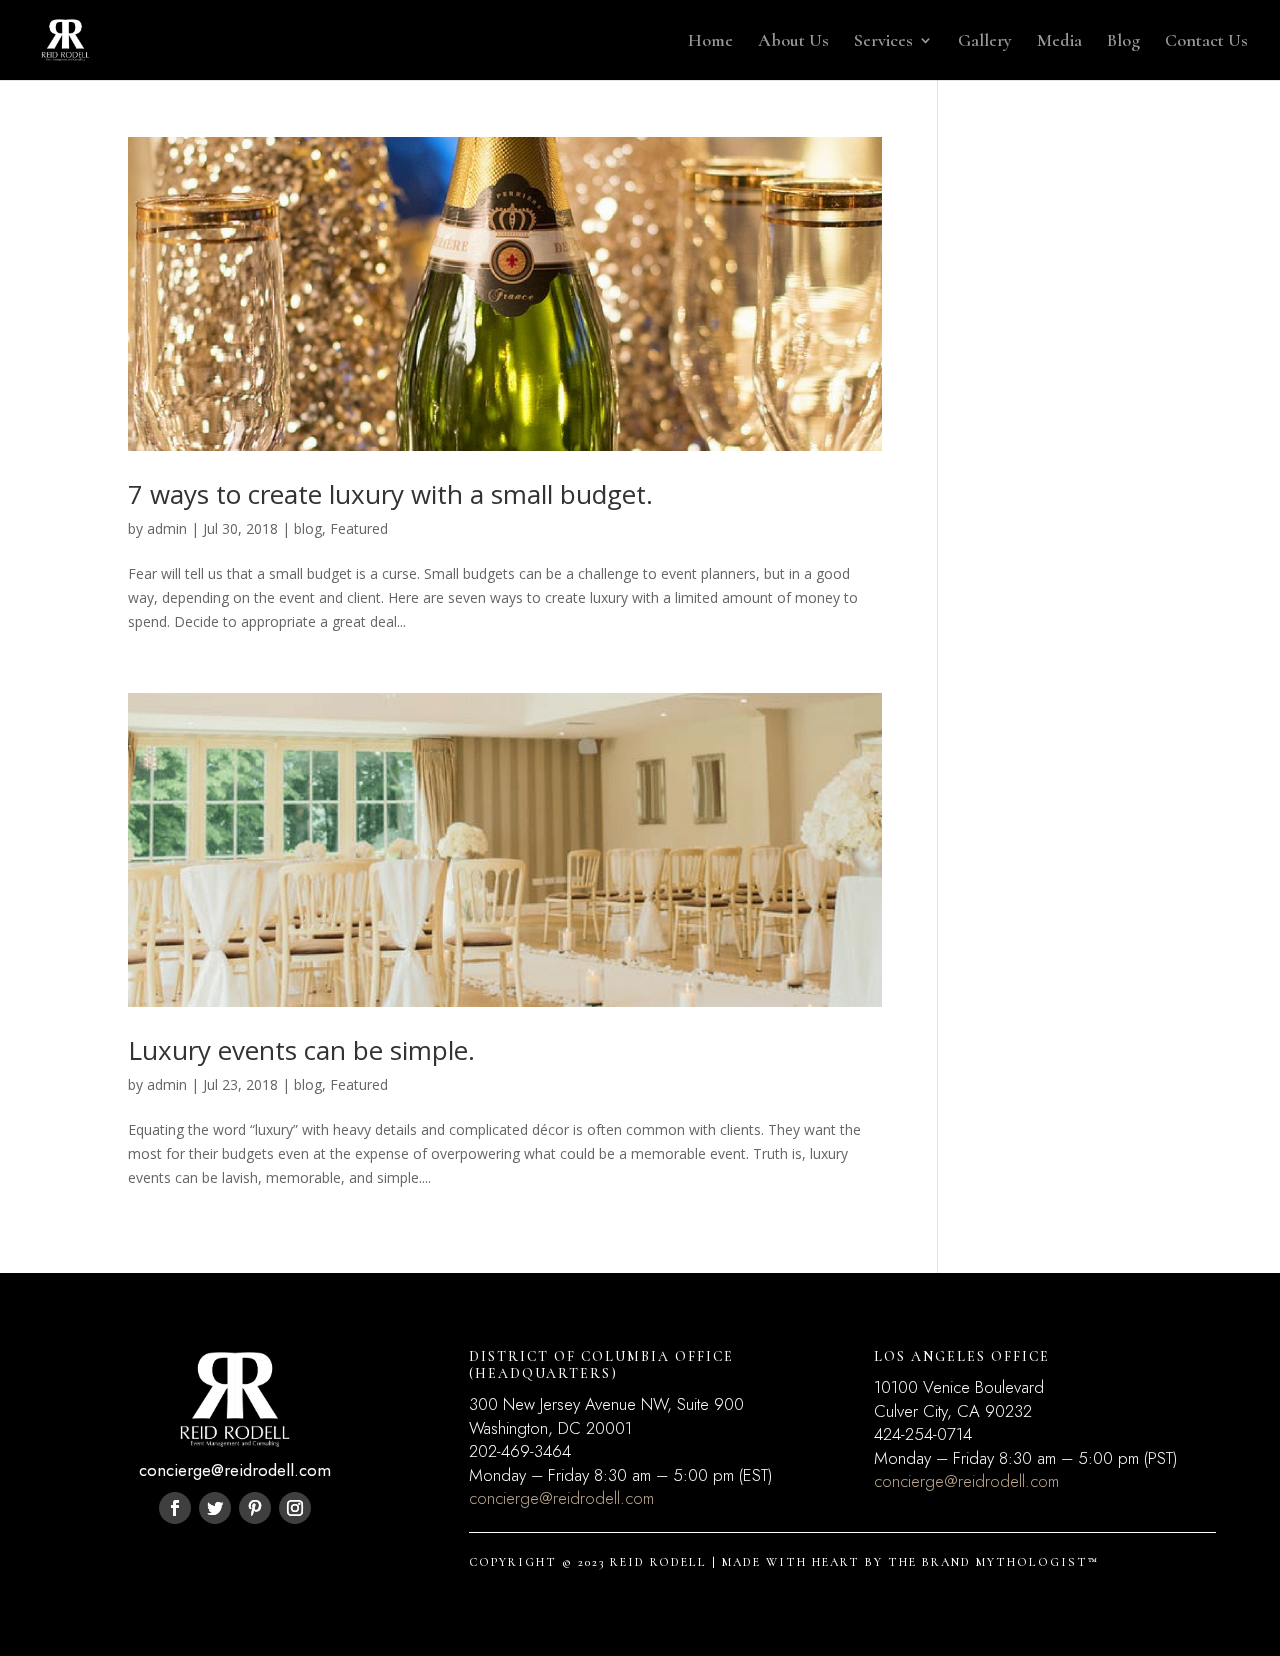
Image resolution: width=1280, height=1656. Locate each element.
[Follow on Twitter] (215, 1508)
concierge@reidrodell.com (561, 1498)
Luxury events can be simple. (301, 1050)
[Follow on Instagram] (295, 1508)
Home (710, 42)
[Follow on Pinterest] (255, 1508)
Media (1059, 42)
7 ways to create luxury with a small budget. (390, 494)
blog (308, 528)
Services (883, 42)
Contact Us (1206, 42)
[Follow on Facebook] (175, 1508)
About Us (793, 42)
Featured (359, 528)
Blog (1123, 42)
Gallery (985, 42)
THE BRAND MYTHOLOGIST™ (993, 1562)
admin (167, 528)
